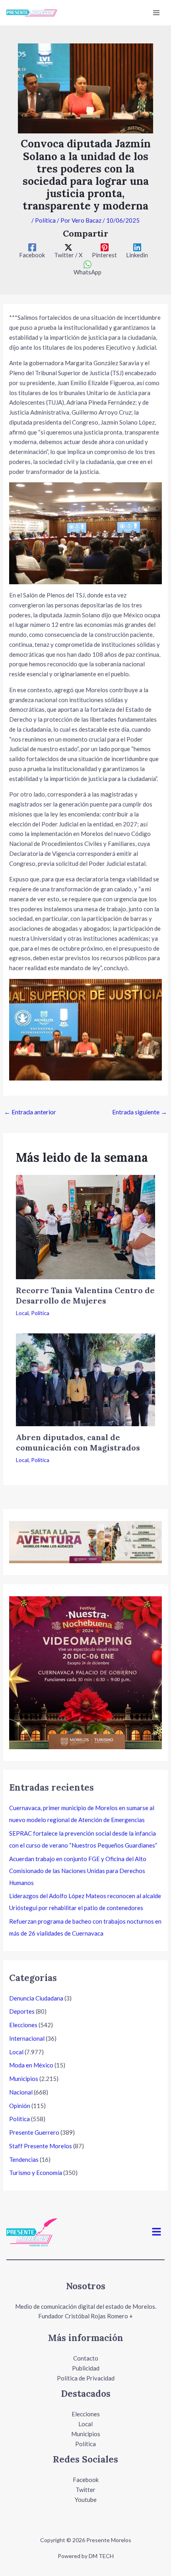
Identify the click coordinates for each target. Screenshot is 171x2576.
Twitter (85, 2490)
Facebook (86, 2480)
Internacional (27, 2038)
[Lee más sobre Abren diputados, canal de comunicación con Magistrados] (85, 1379)
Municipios (24, 2079)
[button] (157, 2232)
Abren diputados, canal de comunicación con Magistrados (78, 1442)
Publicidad (86, 2368)
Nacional (21, 2092)
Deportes (22, 2011)
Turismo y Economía (36, 2173)
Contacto (86, 2358)
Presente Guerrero (34, 2132)
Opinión (20, 2106)
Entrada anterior (30, 1112)
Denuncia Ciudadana (36, 1998)
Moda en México (31, 2065)
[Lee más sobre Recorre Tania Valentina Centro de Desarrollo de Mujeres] (85, 1226)
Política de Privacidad (86, 2378)
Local (22, 1313)
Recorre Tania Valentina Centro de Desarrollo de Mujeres (85, 1295)
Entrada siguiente (140, 1112)
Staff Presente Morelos (41, 2146)
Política (45, 220)
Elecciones (23, 2025)
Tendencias (24, 2159)
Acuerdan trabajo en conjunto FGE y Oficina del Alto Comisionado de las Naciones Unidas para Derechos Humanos (78, 1871)
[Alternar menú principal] (156, 13)
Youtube (86, 2500)
